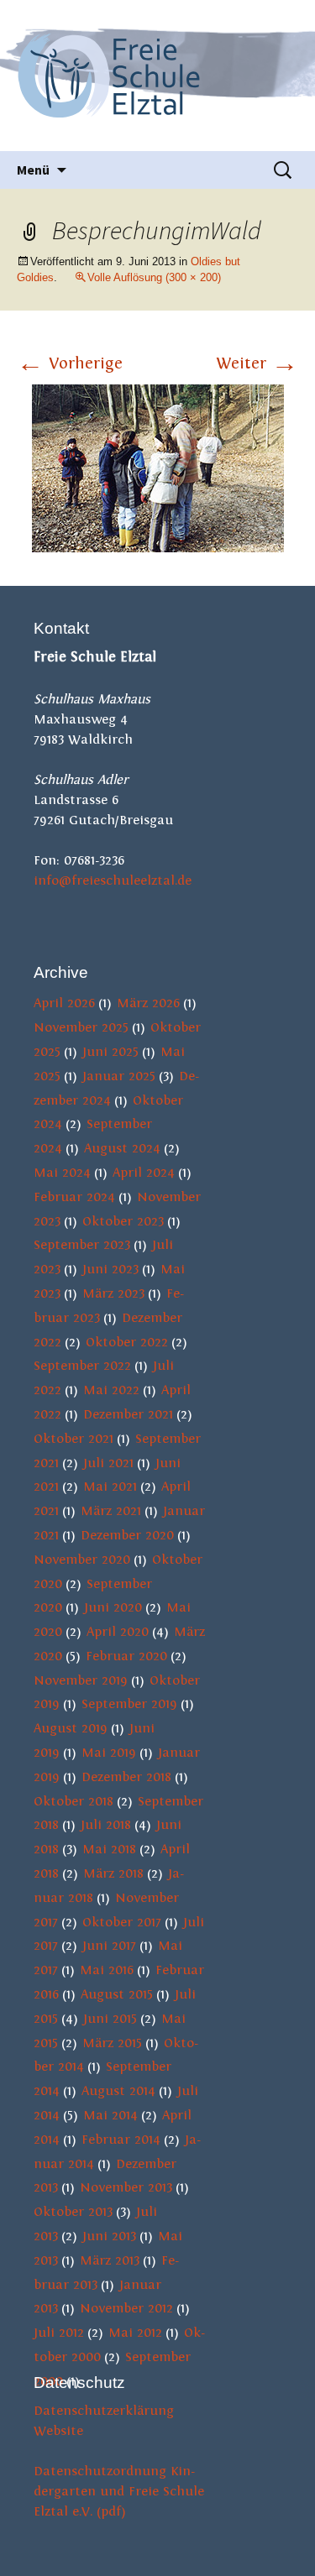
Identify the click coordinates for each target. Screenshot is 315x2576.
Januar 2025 (119, 1076)
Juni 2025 (110, 1052)
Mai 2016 (107, 1970)
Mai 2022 (111, 1390)
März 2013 (110, 2260)
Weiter (257, 363)
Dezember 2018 (126, 1777)
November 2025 (81, 1027)
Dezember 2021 (128, 1414)
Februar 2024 (74, 1197)
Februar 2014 (121, 2140)
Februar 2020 (126, 1656)
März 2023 (113, 1293)
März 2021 (111, 1511)
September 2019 (129, 1704)
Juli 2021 (108, 1463)
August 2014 (118, 2091)
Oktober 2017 (122, 1922)
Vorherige (70, 363)
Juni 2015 (110, 2019)
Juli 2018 (106, 1825)
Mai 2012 (135, 2333)
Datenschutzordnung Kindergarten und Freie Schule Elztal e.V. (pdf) (119, 2491)
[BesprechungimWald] (158, 468)
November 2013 (126, 2187)
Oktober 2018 (73, 1801)
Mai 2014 (110, 2115)
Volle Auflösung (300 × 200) (154, 277)
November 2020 (82, 1560)
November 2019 (81, 1680)
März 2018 (113, 1873)
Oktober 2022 (127, 1342)
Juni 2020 (113, 1607)
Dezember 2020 (127, 1535)
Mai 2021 (110, 1487)
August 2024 (122, 1148)
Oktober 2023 (123, 1221)
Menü (33, 170)
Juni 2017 (109, 1946)
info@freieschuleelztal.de (113, 880)
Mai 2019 (109, 1753)
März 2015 (112, 2043)
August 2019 (71, 1728)
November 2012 (126, 2308)
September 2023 (82, 1245)
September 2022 (82, 1366)
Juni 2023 (110, 1269)
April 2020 (118, 1632)
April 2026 (64, 1003)
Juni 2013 (109, 2236)
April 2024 (144, 1173)
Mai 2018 (109, 1849)
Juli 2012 (59, 2333)
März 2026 (148, 1003)
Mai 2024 (62, 1173)
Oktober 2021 (73, 1439)
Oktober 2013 (73, 2212)
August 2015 (117, 1994)
